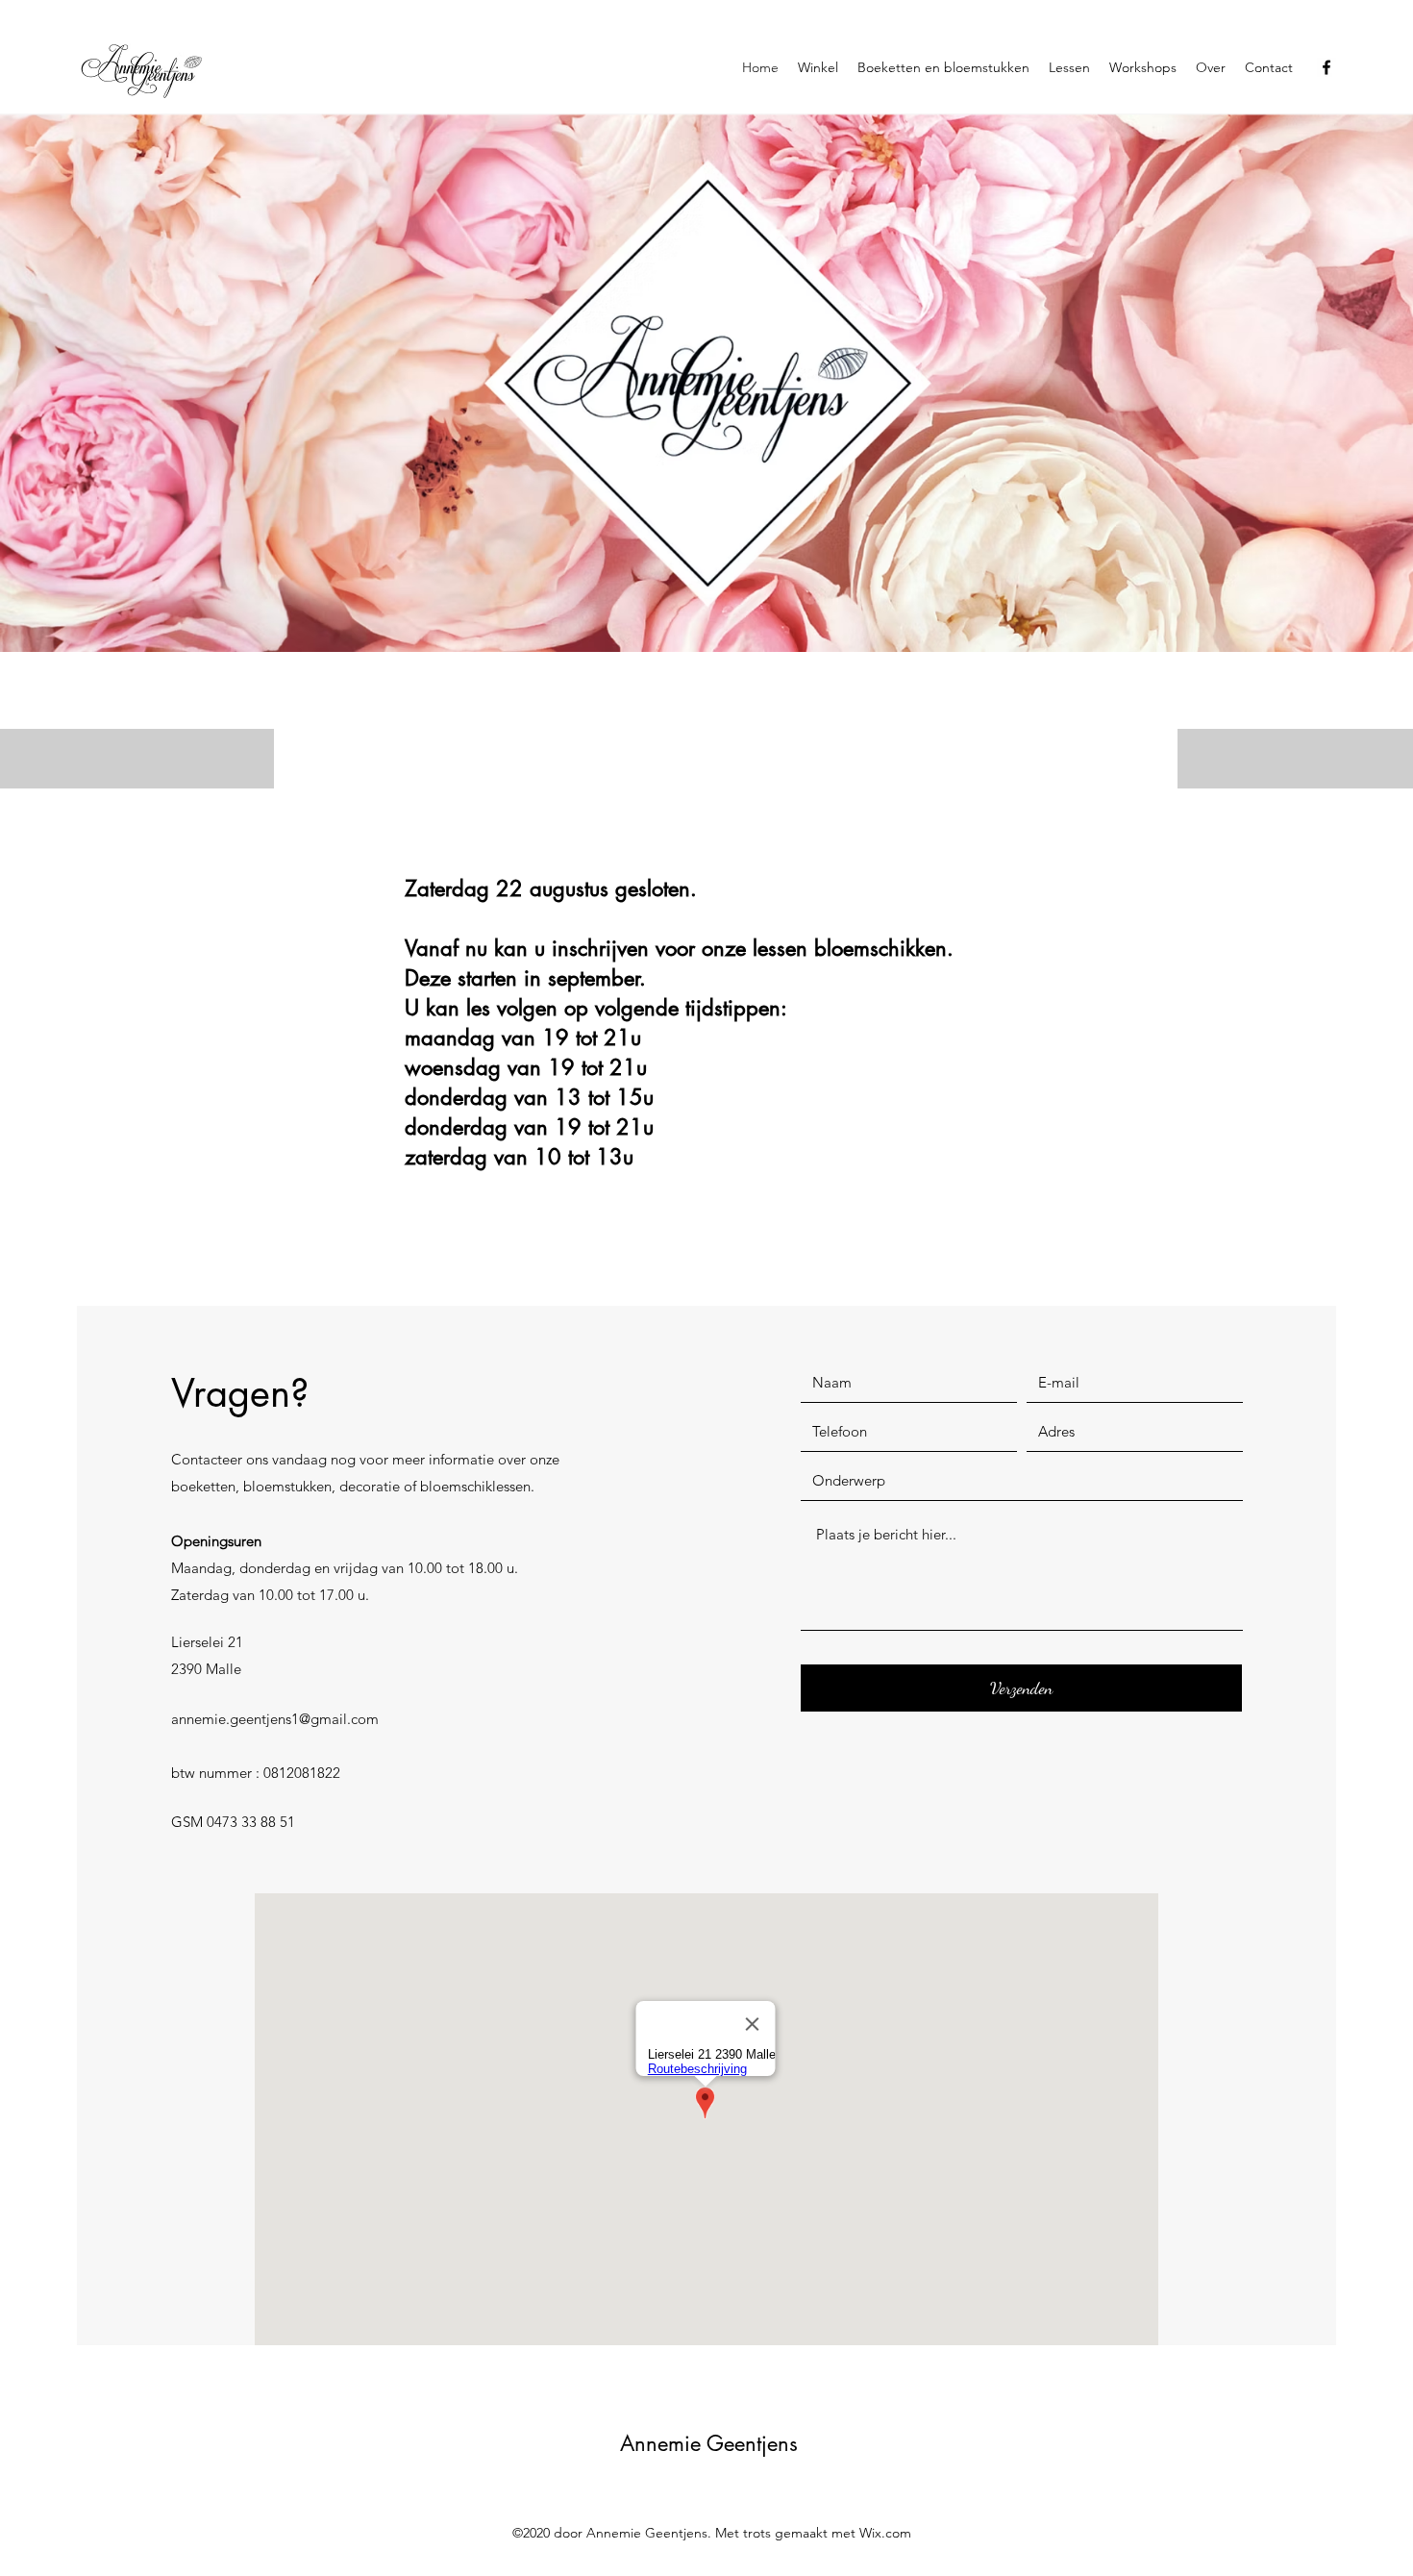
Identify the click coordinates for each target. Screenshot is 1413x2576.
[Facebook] (1326, 67)
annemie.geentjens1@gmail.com (275, 1719)
